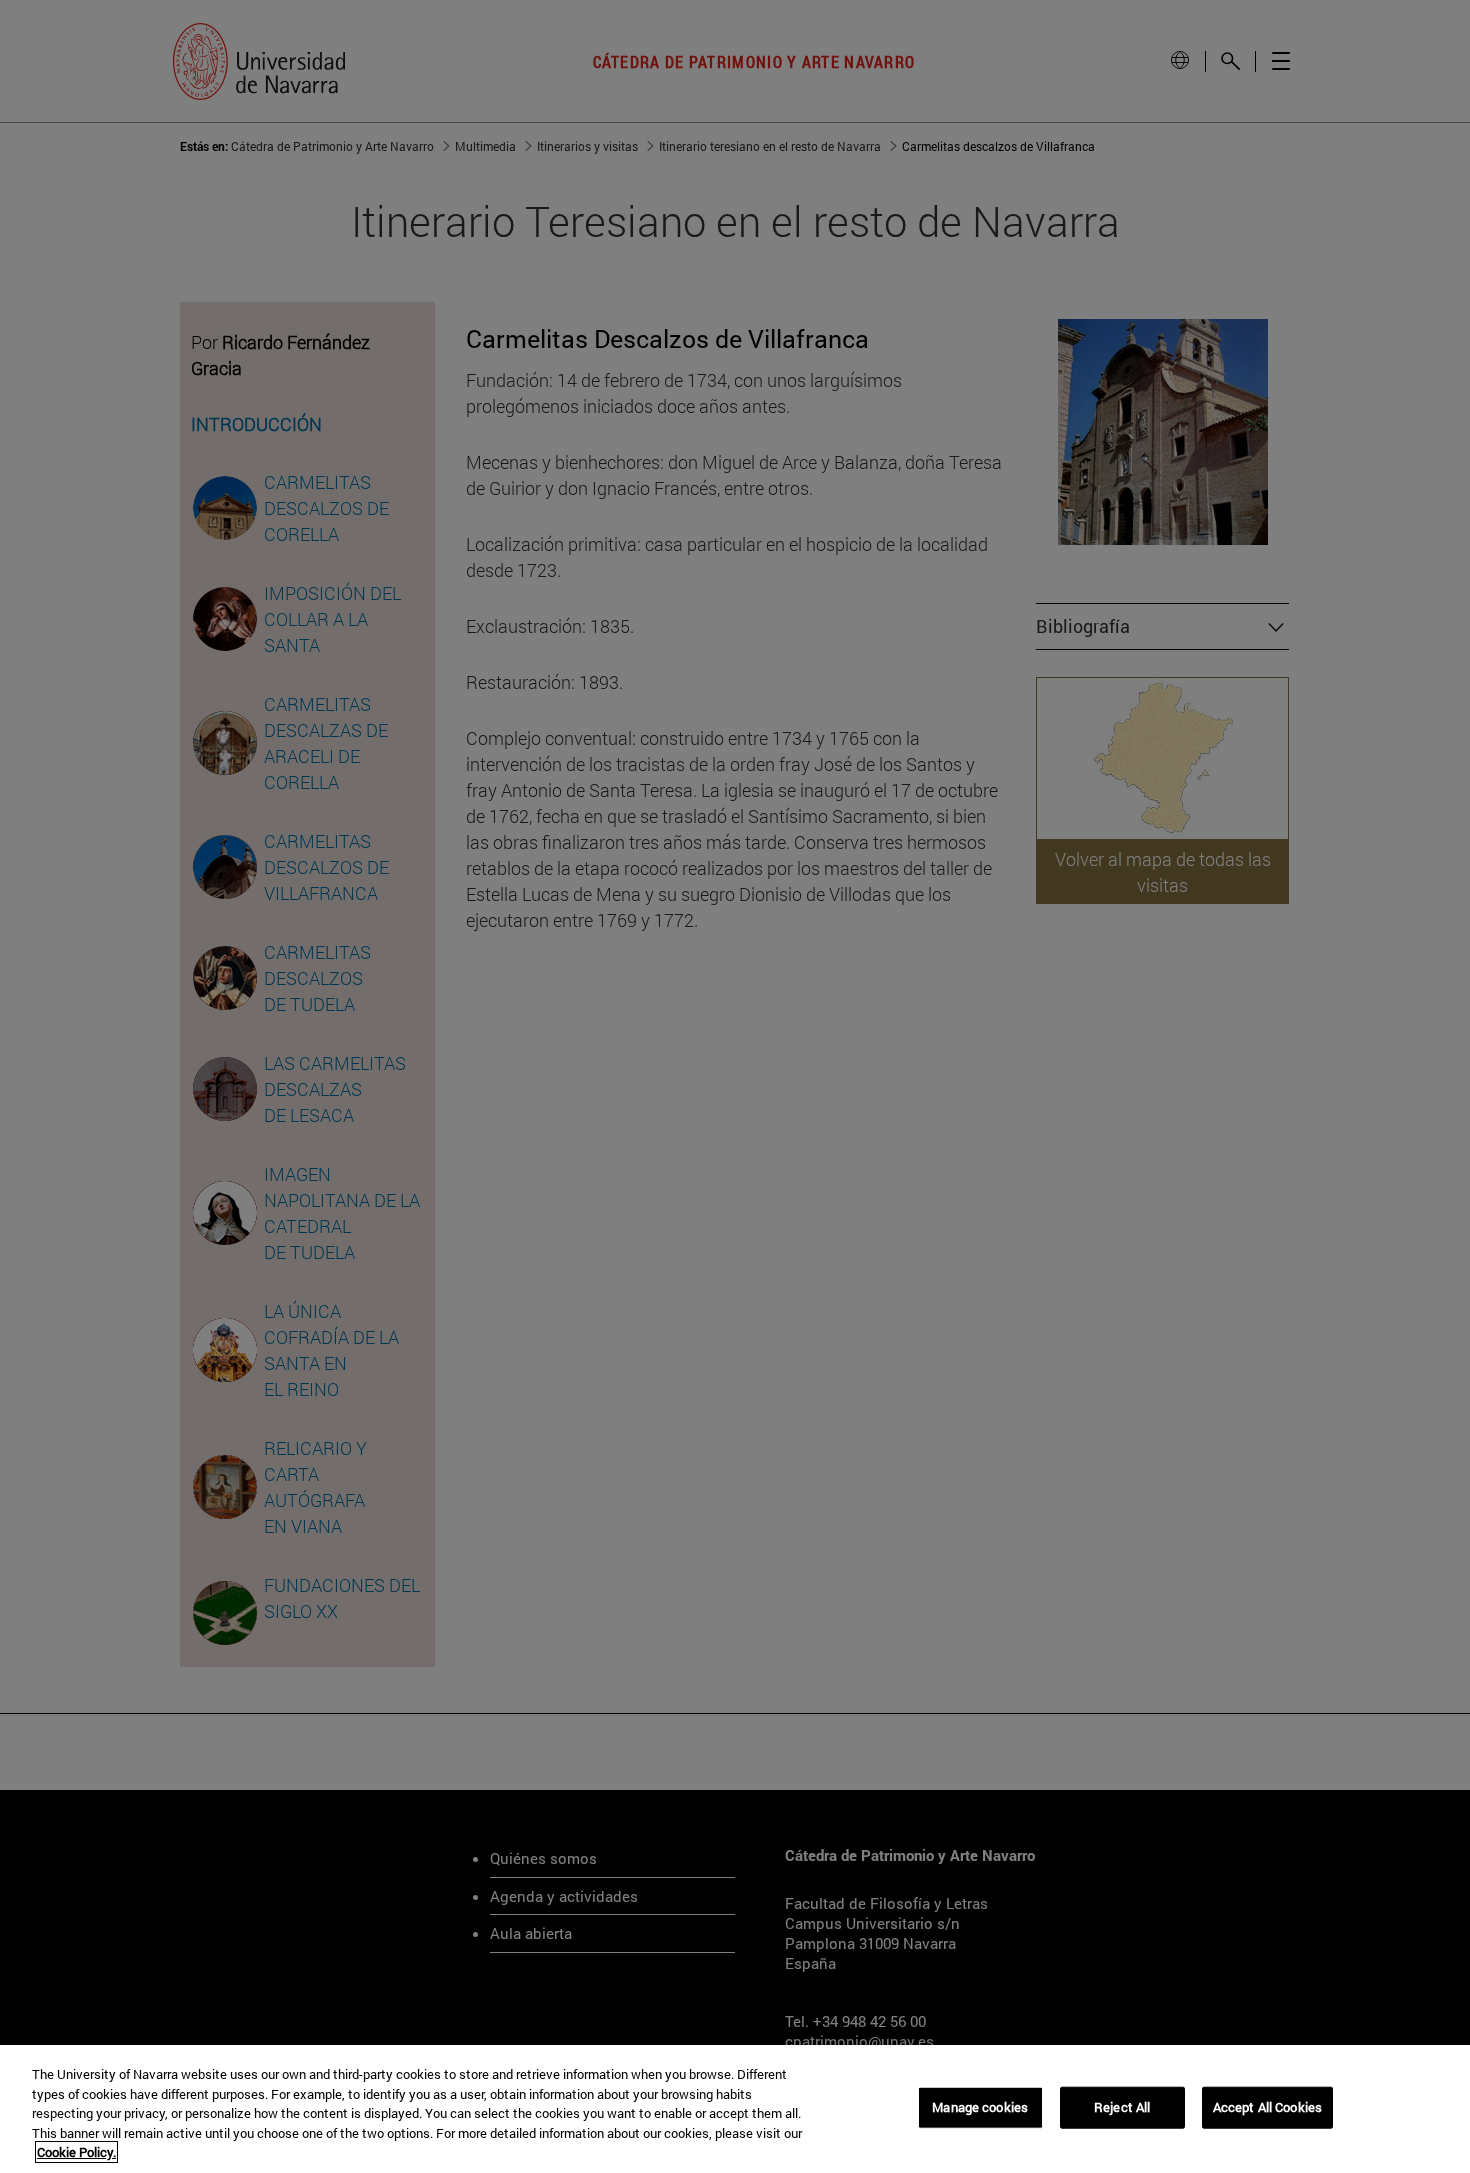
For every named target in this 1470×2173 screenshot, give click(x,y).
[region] (735, 2109)
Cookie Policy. (76, 2152)
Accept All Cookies (1267, 2107)
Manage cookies (980, 2107)
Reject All (1122, 2107)
